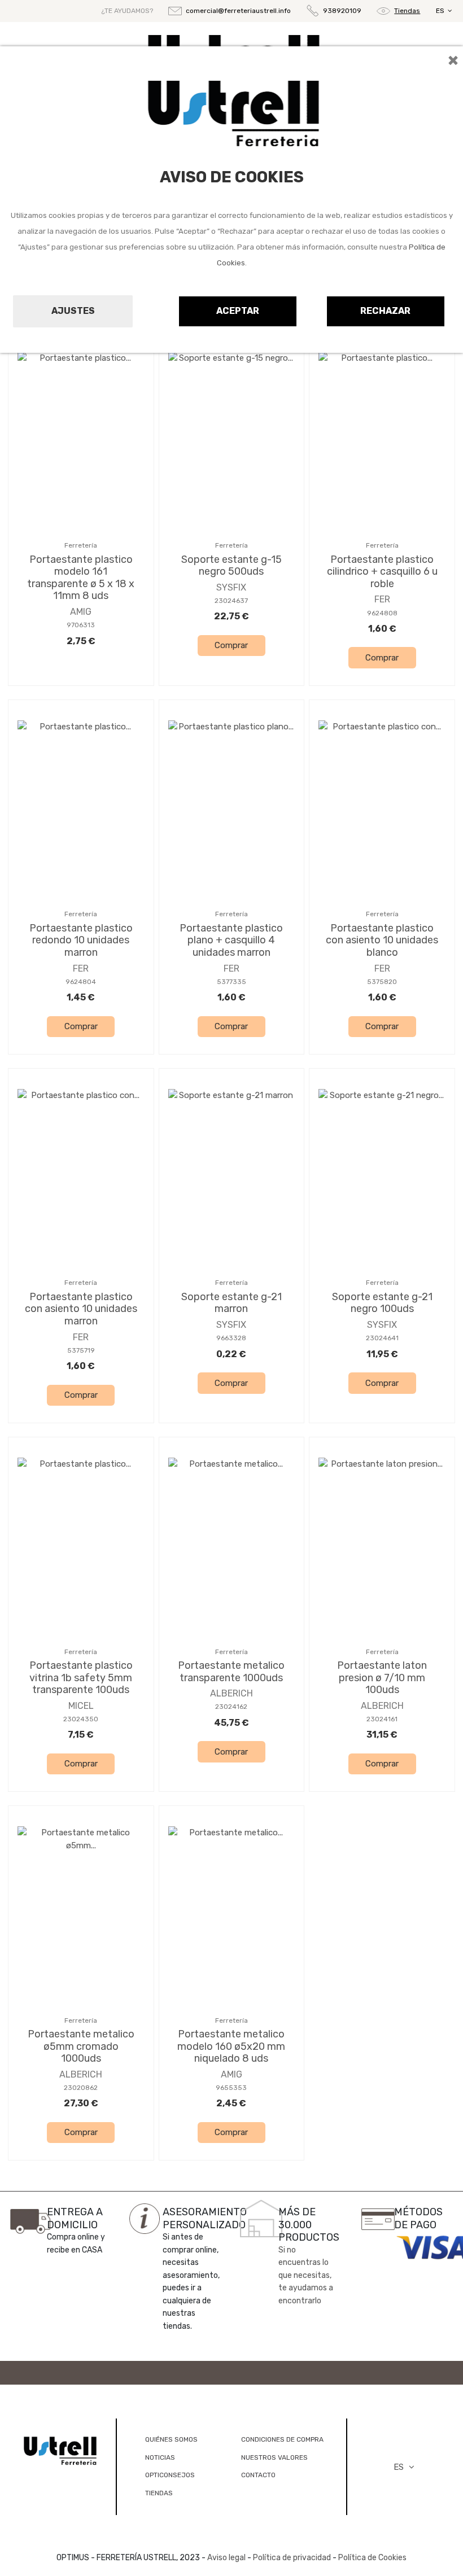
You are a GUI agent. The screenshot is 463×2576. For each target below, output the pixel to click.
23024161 (382, 1719)
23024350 (81, 1719)
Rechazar (385, 311)
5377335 (231, 982)
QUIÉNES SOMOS (171, 2439)
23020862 (81, 2088)
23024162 (231, 1707)
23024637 (231, 601)
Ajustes (73, 311)
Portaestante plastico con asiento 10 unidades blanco (382, 940)
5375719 (81, 1350)
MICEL (81, 1706)
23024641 (382, 1338)
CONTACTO (258, 2475)
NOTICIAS (160, 2457)
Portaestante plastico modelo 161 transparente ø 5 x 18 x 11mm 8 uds (81, 578)
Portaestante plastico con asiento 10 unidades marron (81, 1309)
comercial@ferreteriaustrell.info (238, 11)
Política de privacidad (292, 2558)
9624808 (382, 613)
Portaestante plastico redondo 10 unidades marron (81, 940)
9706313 (81, 625)
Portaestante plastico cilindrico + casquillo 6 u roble (382, 572)
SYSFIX (231, 587)
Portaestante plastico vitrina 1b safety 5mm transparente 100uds (81, 1678)
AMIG (81, 612)
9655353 (231, 2088)
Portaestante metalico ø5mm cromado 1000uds (81, 2046)
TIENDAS (159, 2493)
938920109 (342, 11)
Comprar (231, 645)
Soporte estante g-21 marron (231, 1303)
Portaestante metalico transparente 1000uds (231, 1672)
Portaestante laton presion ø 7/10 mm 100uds (382, 1678)
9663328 (231, 1338)
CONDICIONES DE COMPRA (282, 2439)
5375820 (382, 982)
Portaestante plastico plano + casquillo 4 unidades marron (231, 940)
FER (382, 599)
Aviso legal (226, 2558)
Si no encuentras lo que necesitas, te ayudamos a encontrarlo (306, 2275)
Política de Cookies (372, 2558)
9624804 (81, 982)
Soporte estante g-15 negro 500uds (231, 566)
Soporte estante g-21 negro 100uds (382, 1303)
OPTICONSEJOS (170, 2475)
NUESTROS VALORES (274, 2457)
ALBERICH (231, 1693)
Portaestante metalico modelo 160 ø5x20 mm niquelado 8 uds (231, 2046)
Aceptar (238, 311)
